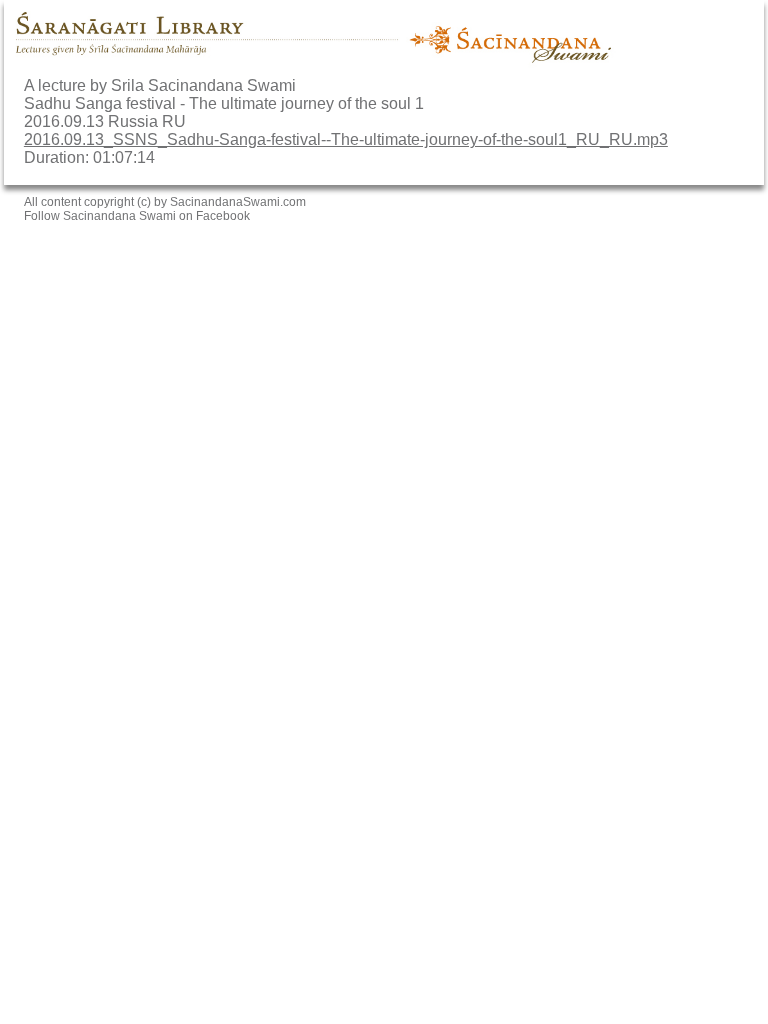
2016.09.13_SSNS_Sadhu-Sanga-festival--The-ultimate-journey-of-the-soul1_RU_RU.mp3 (346, 139)
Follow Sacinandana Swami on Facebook (137, 216)
